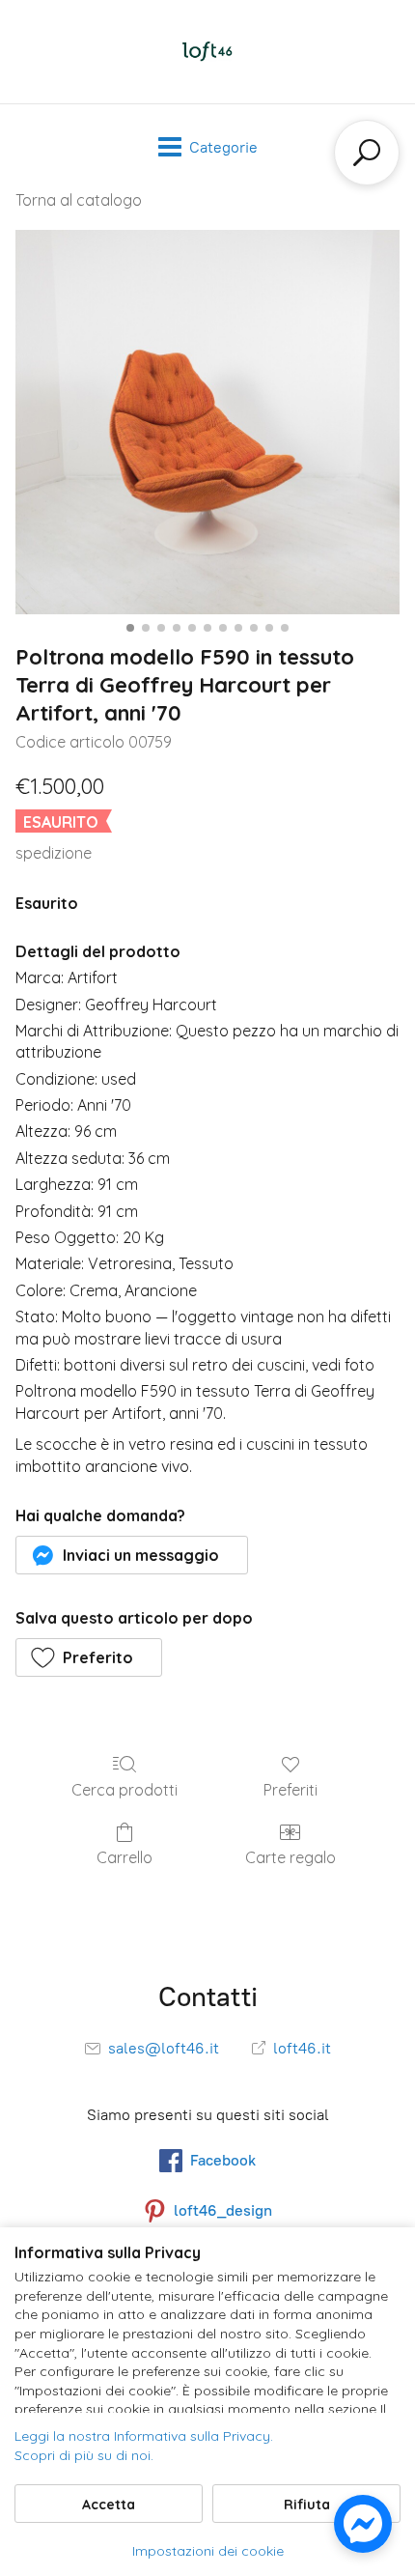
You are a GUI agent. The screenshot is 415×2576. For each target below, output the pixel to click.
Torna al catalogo (79, 200)
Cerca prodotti (124, 1790)
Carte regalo (290, 1857)
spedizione (54, 853)
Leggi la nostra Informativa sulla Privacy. (144, 2436)
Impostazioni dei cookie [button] (208, 2551)
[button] (132, 1555)
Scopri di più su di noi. (84, 2455)
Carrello (124, 1857)
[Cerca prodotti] (367, 153)
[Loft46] (207, 52)
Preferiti (290, 1790)
